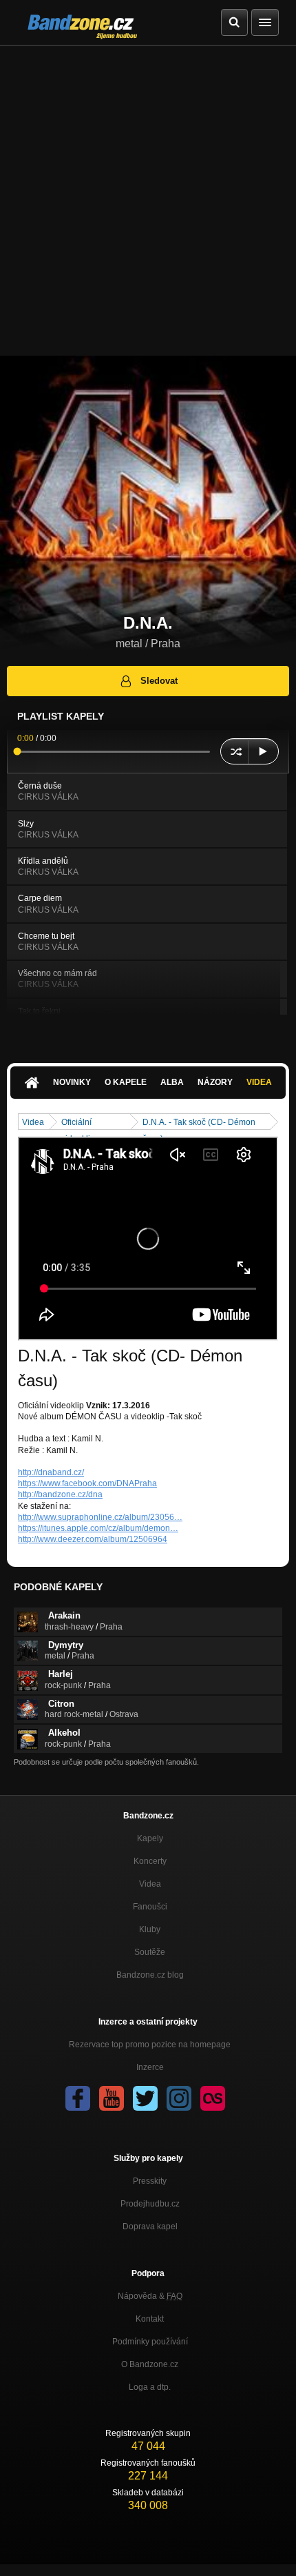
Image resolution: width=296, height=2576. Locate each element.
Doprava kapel (150, 2227)
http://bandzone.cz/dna (60, 1494)
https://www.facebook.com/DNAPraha (87, 1483)
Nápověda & (150, 2296)
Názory (215, 1082)
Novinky (72, 1082)
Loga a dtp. (150, 2387)
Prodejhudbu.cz (150, 2204)
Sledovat (159, 681)
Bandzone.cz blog (150, 1975)
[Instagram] (179, 2098)
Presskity (150, 2181)
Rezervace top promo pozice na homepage (150, 2045)
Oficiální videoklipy (80, 1123)
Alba (172, 1082)
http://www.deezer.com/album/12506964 (93, 1539)
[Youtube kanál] (112, 2098)
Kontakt (150, 2319)
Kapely (150, 1838)
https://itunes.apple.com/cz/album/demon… (98, 1528)
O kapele (126, 1082)
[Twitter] (145, 2098)
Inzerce (150, 2067)
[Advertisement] (148, 201)
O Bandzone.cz (150, 2364)
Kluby (150, 1929)
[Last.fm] (213, 2098)
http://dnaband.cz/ (51, 1472)
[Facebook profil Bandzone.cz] (78, 2098)
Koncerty (150, 1861)
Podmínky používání (150, 2342)
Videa (259, 1082)
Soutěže (150, 1952)
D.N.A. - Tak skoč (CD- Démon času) (199, 1123)
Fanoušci (150, 1907)
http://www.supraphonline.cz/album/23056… (100, 1517)
